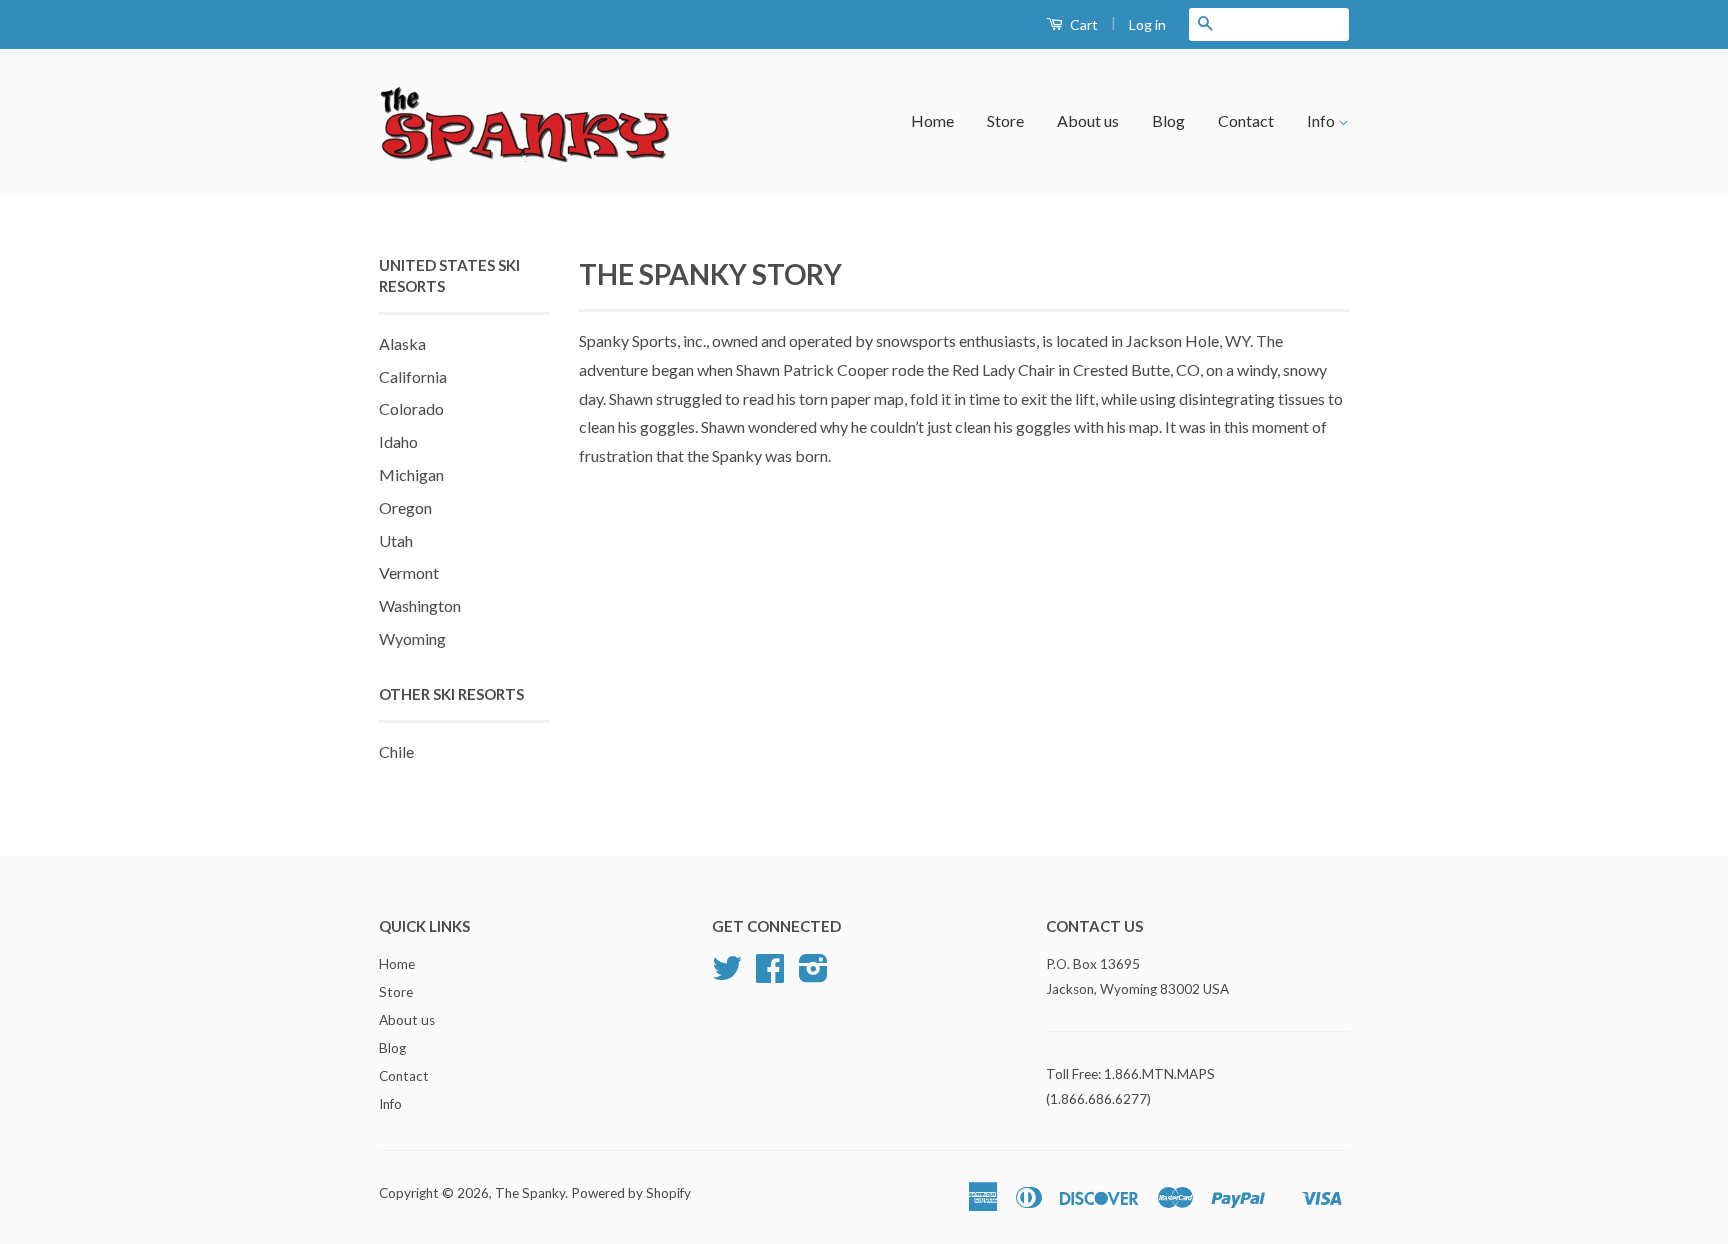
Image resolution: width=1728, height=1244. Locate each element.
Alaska (402, 343)
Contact (1246, 120)
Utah (396, 540)
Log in (1147, 24)
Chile (396, 751)
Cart (1082, 24)
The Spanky (530, 1193)
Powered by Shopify (631, 1193)
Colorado (411, 408)
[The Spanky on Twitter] (727, 975)
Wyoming (412, 638)
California (413, 376)
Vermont (409, 572)
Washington (420, 605)
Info (1322, 120)
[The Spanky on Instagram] (813, 975)
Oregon (405, 507)
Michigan (411, 474)
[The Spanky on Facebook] (770, 975)
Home (932, 120)
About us (1088, 120)
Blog (1168, 120)
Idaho (398, 441)
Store (1005, 120)
